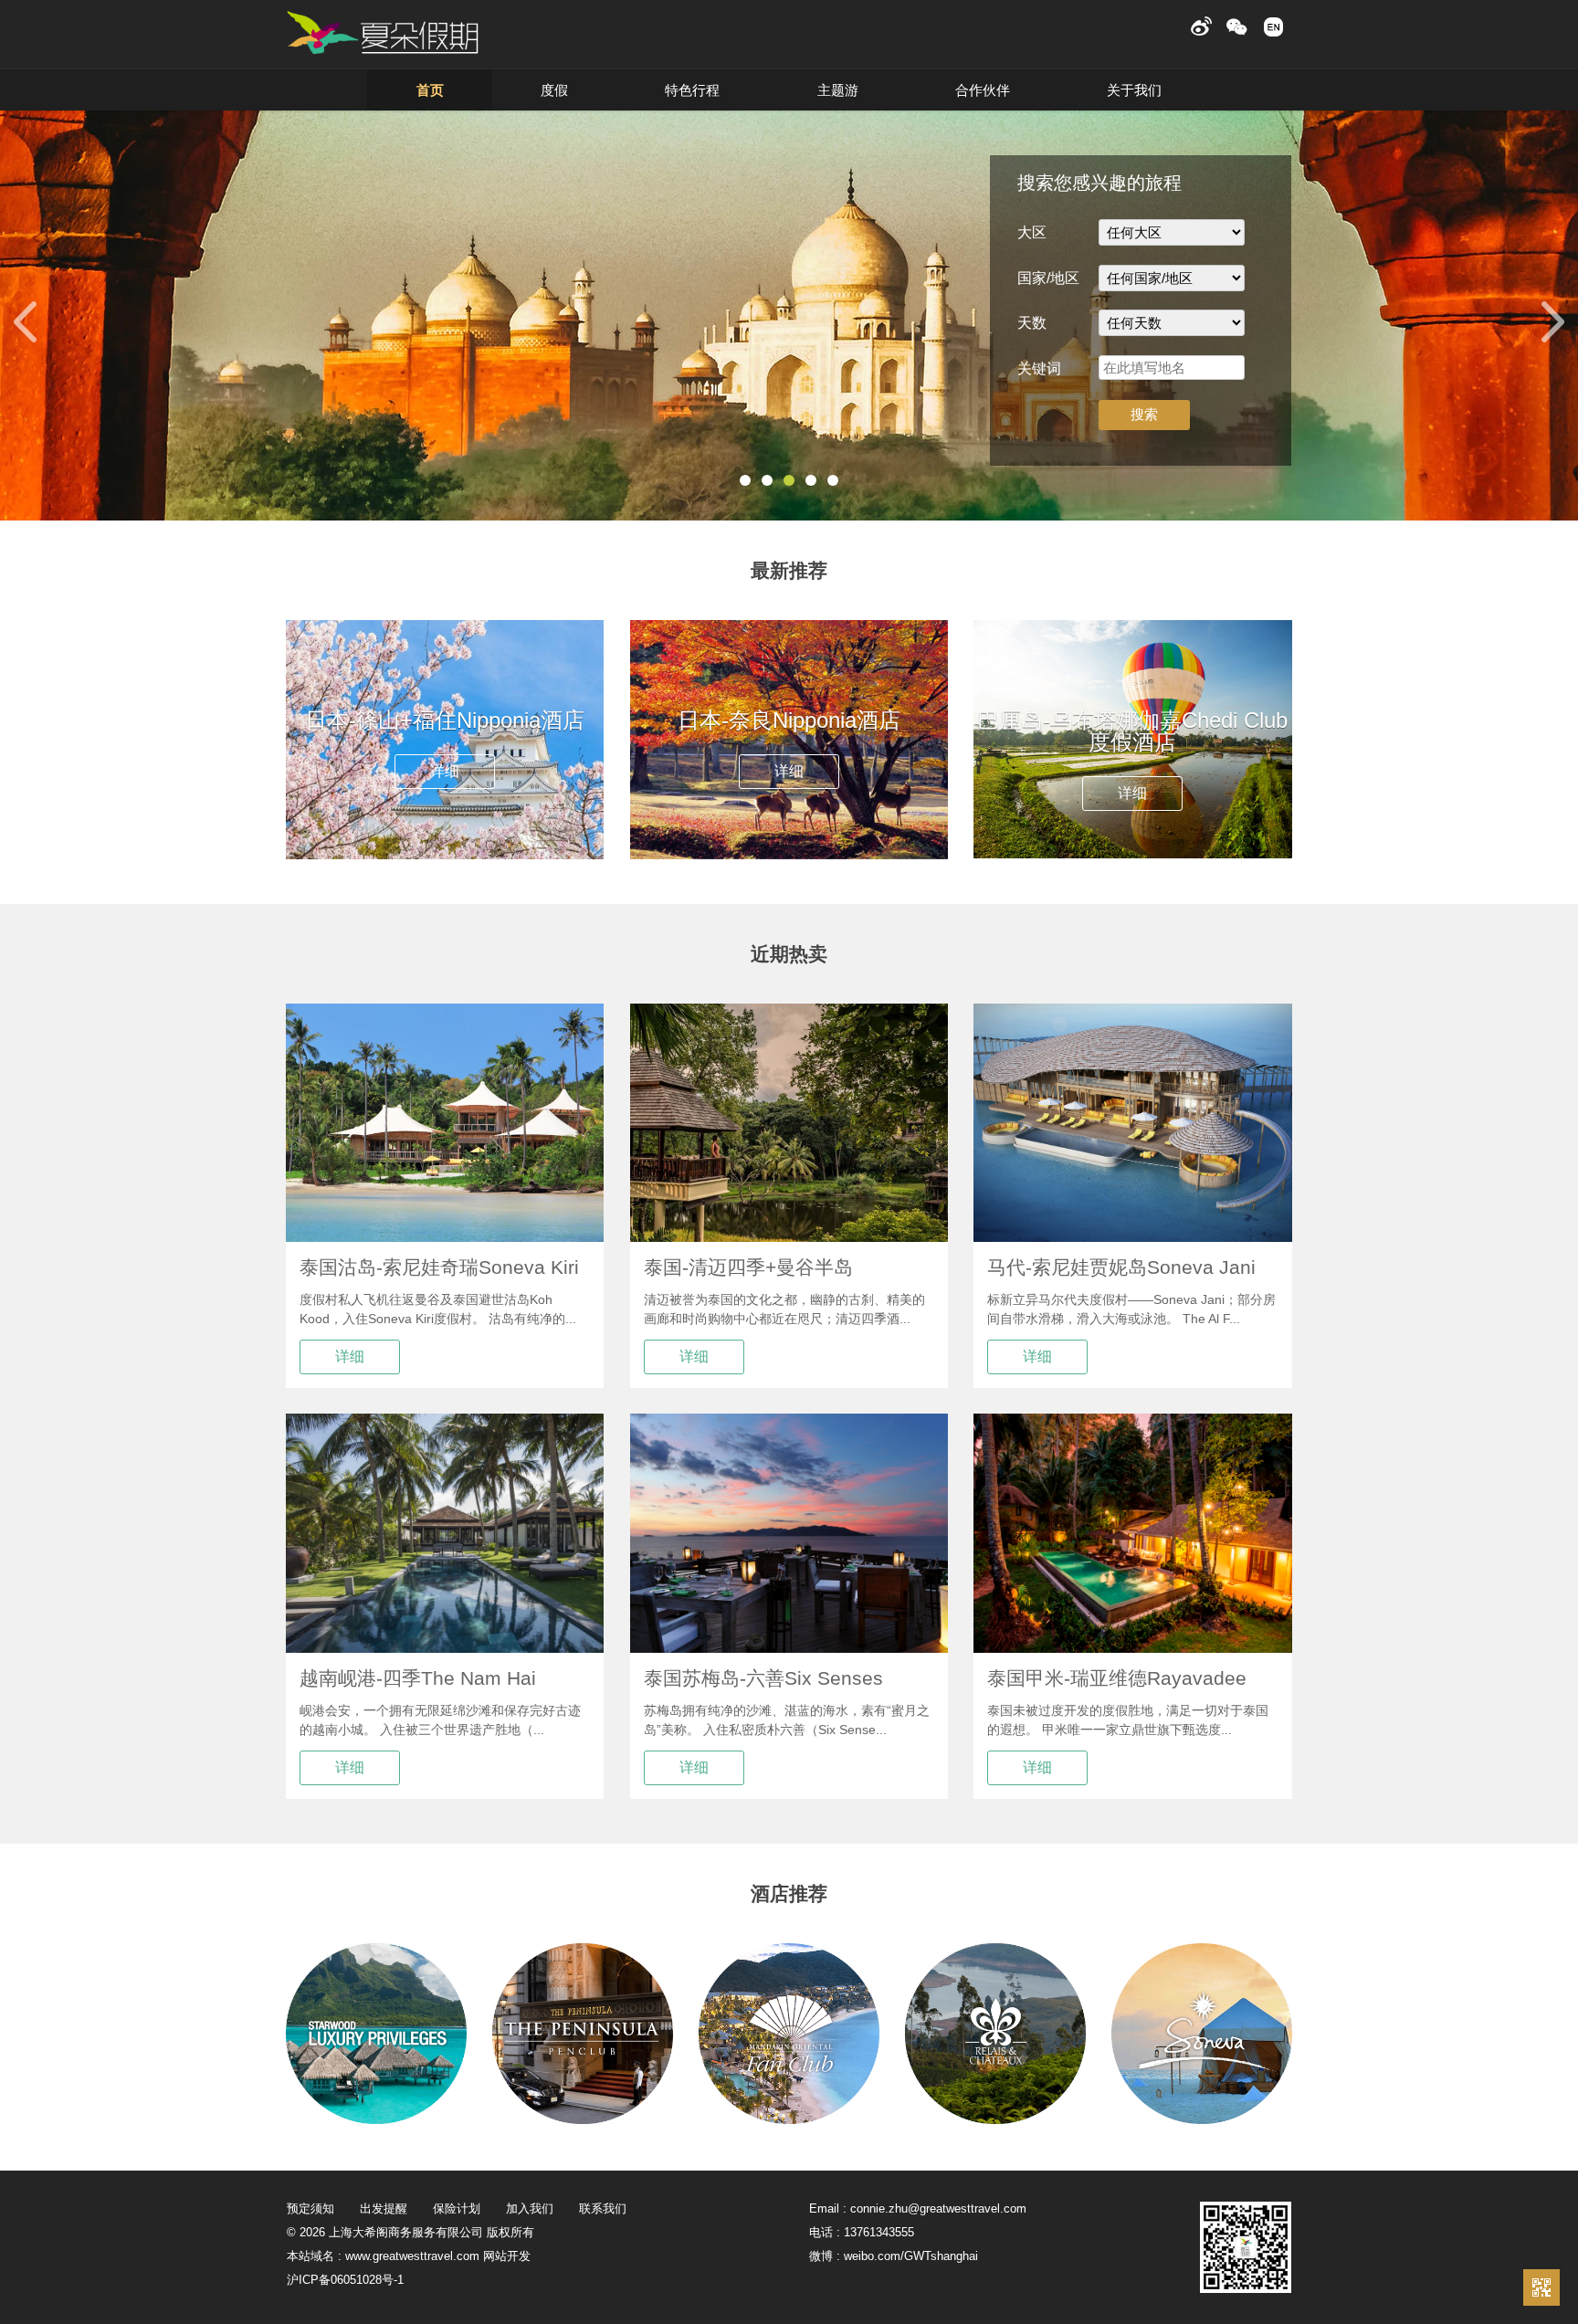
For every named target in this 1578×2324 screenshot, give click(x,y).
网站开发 (507, 2256)
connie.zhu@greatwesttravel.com (938, 2208)
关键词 (1039, 368)
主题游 (838, 90)
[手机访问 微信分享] (1541, 2287)
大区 (1032, 232)
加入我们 (530, 2208)
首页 (430, 90)
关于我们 (1134, 90)
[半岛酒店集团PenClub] (583, 2119)
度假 (554, 90)
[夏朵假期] (383, 33)
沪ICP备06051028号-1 (345, 2280)
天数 (1032, 323)
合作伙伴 (983, 90)
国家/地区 (1048, 278)
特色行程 (692, 90)
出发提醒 (384, 2208)
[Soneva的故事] (1202, 2119)
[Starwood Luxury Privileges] (376, 2119)
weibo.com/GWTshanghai (911, 2256)
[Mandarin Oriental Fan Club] (789, 2119)
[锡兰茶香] (995, 2119)
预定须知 (310, 2208)
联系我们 (603, 2208)
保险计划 (457, 2208)
